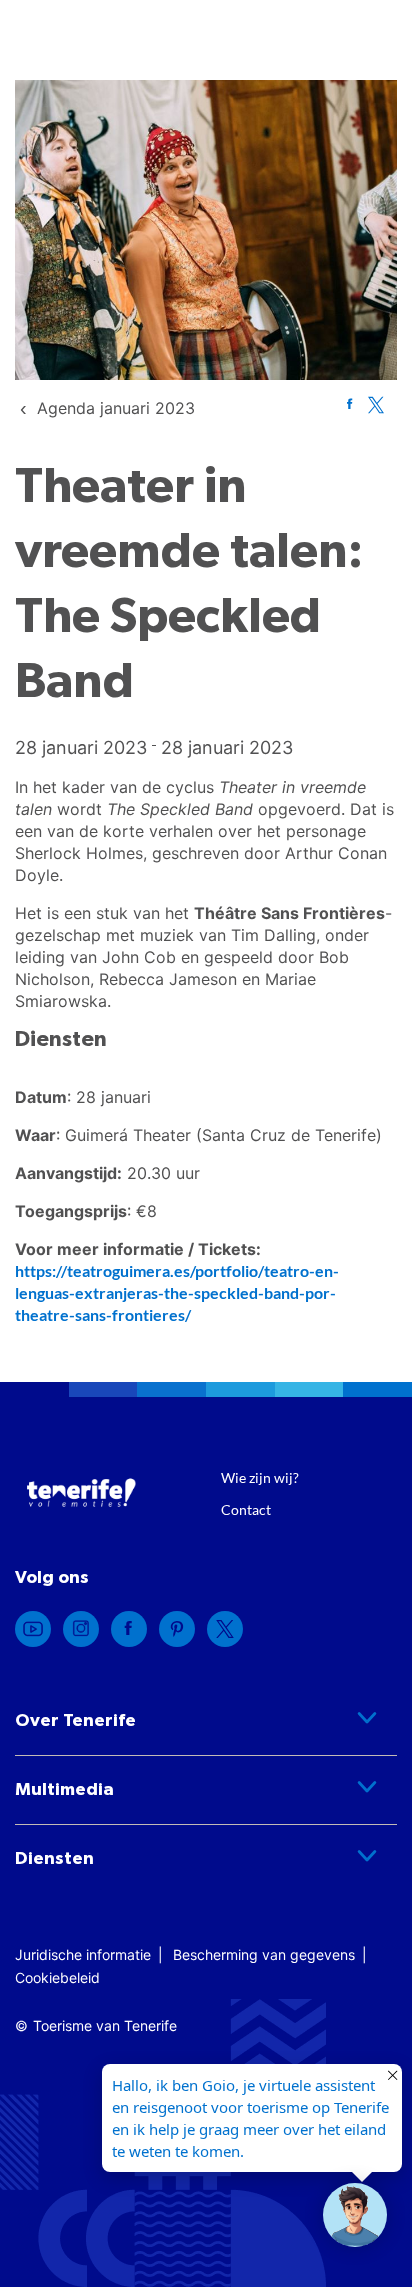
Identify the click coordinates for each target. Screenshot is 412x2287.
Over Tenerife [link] (75, 1721)
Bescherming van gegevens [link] (264, 1954)
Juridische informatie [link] (83, 1954)
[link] (116, 408)
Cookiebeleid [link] (57, 1977)
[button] (355, 2215)
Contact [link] (246, 1509)
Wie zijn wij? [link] (260, 1477)
